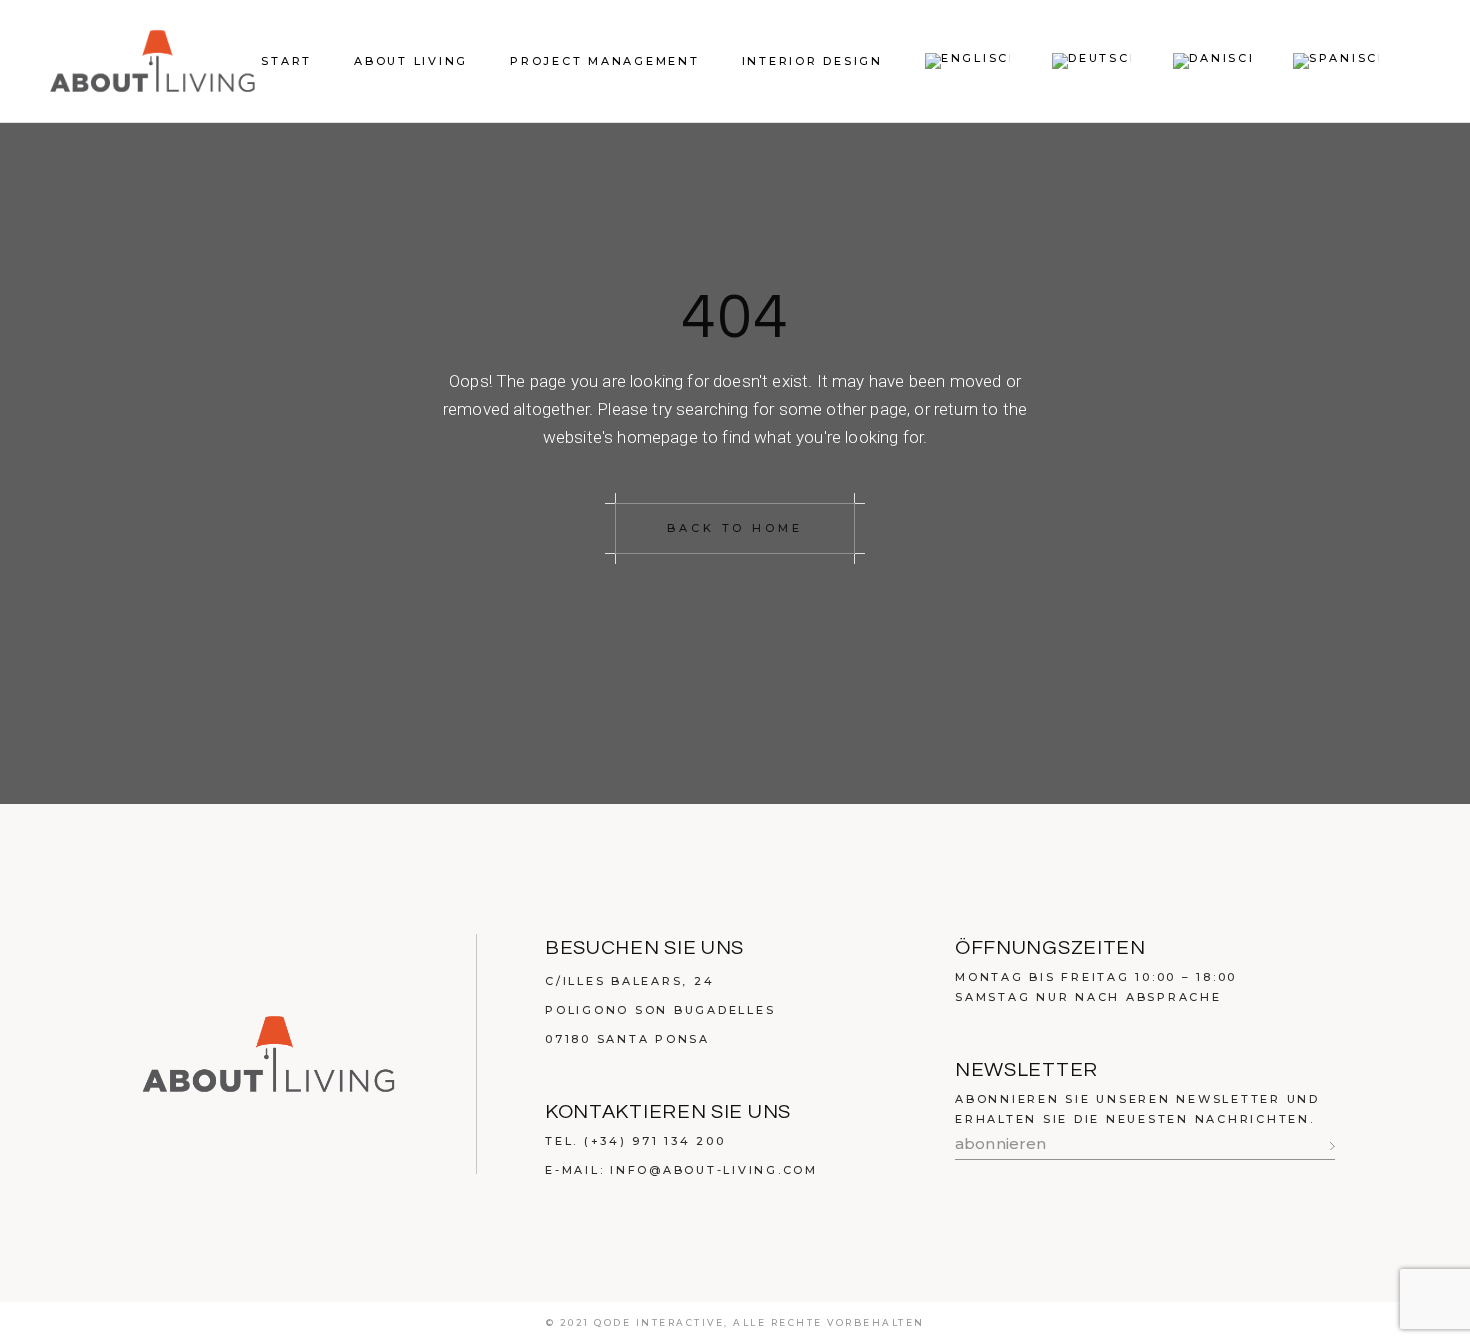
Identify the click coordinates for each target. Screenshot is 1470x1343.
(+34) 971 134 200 (655, 1141)
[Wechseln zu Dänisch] (1211, 61)
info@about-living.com (714, 1170)
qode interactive (659, 1322)
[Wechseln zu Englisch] (967, 61)
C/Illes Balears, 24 (629, 981)
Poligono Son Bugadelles (660, 1010)
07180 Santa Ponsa (627, 1039)
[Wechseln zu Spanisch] (1336, 61)
